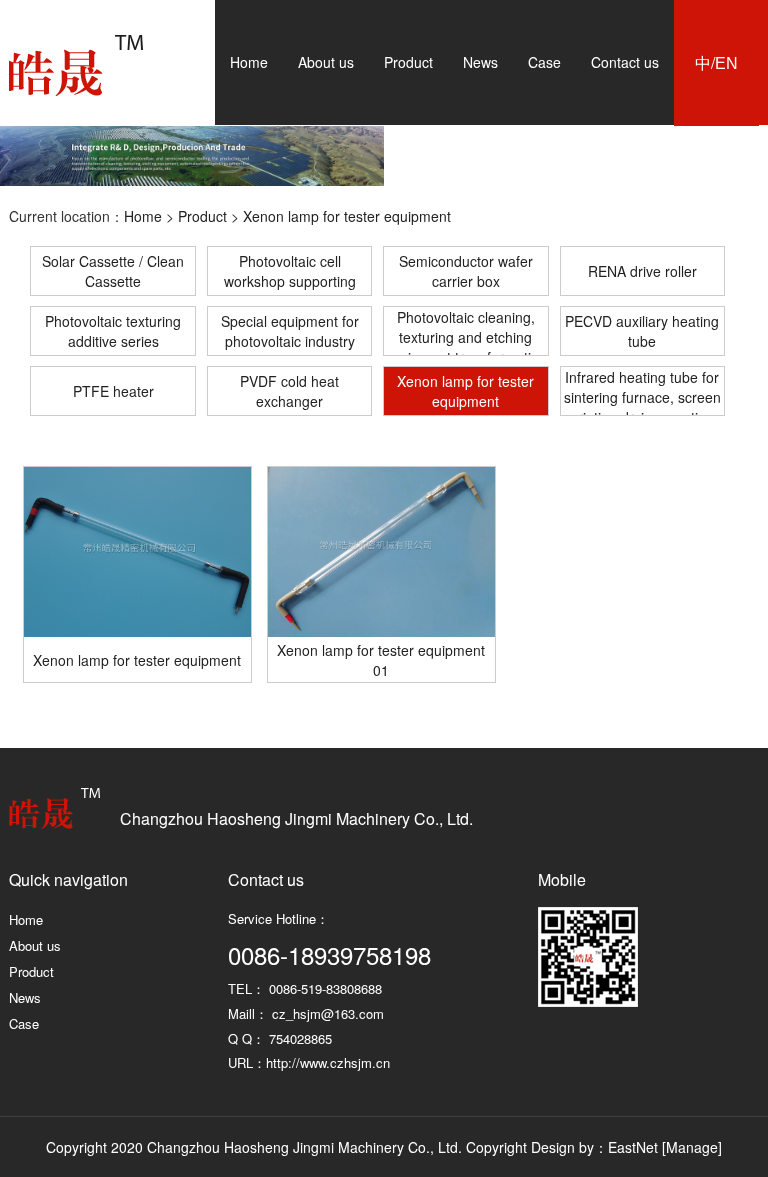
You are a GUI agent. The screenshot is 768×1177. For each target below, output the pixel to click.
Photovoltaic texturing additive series (113, 331)
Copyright (496, 1147)
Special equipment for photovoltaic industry (290, 331)
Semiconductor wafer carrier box (466, 271)
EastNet (633, 1147)
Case (544, 62)
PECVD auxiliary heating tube (642, 331)
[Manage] (692, 1147)
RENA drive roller (642, 271)
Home (249, 62)
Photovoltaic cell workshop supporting (290, 271)
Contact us (625, 62)
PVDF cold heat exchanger (289, 391)
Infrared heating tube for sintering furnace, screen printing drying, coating (642, 391)
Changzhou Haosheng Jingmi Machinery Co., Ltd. (76, 65)
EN (726, 63)
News (480, 62)
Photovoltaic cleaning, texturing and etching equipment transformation (465, 331)
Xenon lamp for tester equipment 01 (381, 660)
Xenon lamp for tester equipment (347, 216)
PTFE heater (113, 391)
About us (326, 62)
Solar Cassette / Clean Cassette (113, 271)
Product (408, 62)
